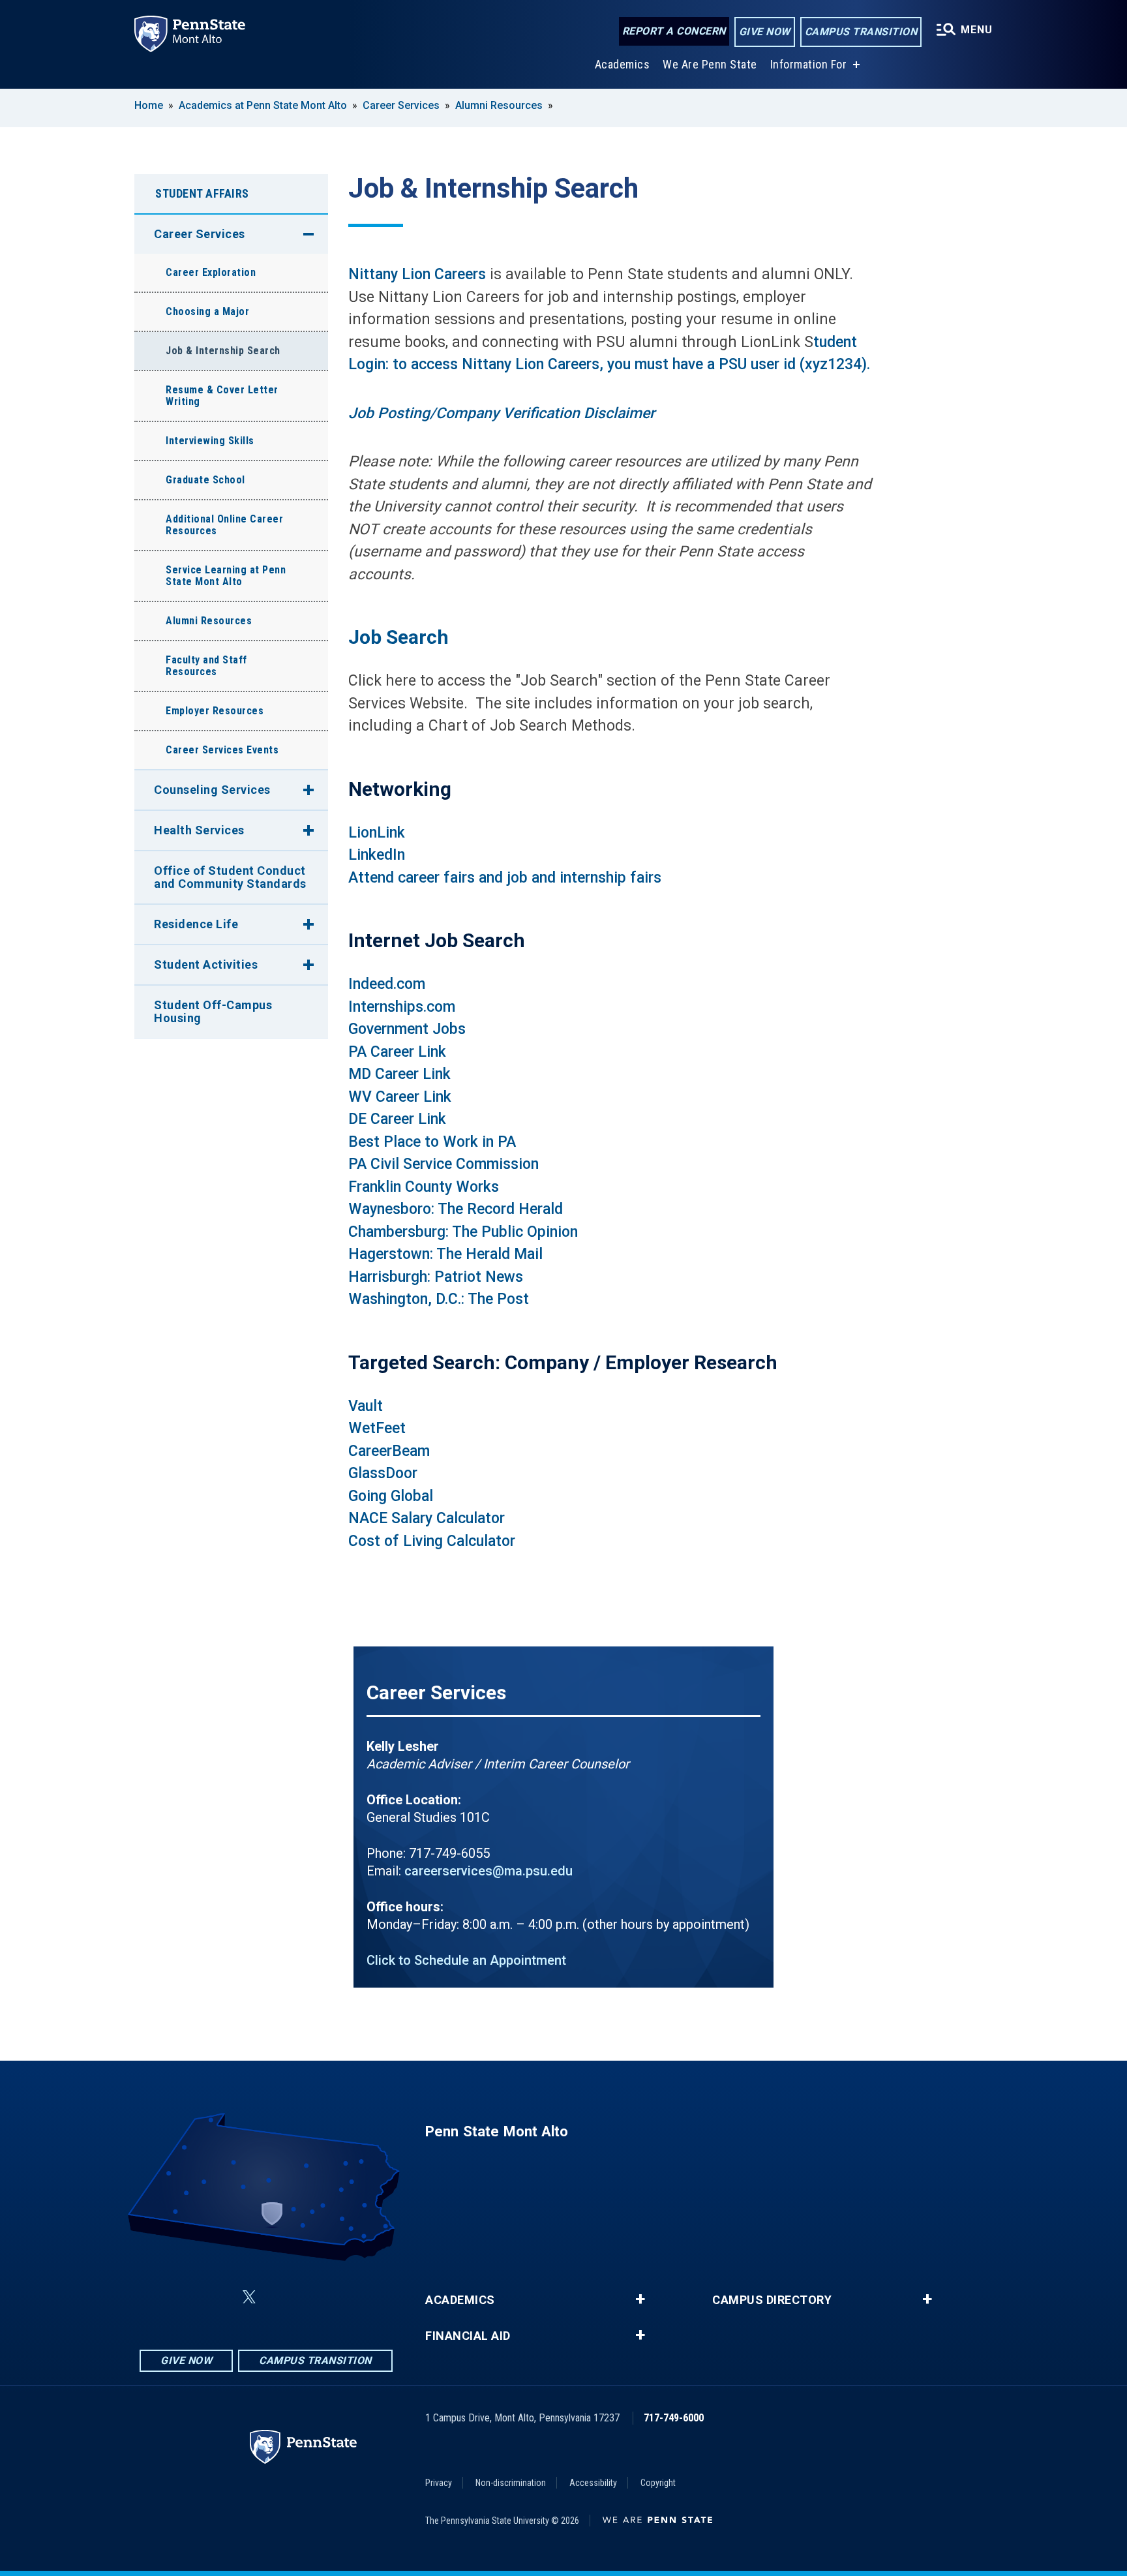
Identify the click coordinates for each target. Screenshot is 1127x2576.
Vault (366, 1406)
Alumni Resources (499, 105)
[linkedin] (218, 2297)
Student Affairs (202, 193)
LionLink (377, 833)
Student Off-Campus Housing (213, 1011)
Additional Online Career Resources (224, 525)
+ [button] (640, 2299)
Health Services (199, 830)
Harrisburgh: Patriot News (436, 1277)
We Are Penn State (710, 64)
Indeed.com (387, 984)
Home (149, 105)
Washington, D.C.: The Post (439, 1299)
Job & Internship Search (223, 351)
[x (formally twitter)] (249, 2297)
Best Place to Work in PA (432, 1142)
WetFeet (377, 1428)
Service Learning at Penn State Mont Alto (226, 576)
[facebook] (184, 2297)
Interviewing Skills (210, 441)
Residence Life (196, 924)
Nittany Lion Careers (417, 274)
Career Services (401, 105)
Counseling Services (212, 790)
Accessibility (593, 2483)
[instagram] (348, 2297)
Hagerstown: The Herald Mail (445, 1254)
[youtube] (314, 2297)
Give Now (765, 32)
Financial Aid (468, 2336)
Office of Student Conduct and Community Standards (230, 877)
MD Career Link (399, 1074)
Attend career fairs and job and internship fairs (505, 878)
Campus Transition (861, 32)
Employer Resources (215, 711)
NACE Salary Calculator (427, 1518)
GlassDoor (383, 1473)
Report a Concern (674, 31)
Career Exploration (211, 272)
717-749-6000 (674, 2418)
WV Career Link (400, 1097)
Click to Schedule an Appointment (466, 1960)
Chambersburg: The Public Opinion (463, 1232)
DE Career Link (397, 1119)
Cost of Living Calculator (432, 1541)
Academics (623, 64)
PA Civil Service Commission (443, 1164)
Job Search (398, 637)
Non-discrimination (511, 2483)
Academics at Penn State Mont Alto (263, 105)
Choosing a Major (207, 311)
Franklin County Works (424, 1187)
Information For (809, 64)
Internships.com (402, 1007)
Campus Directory (772, 2300)
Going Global (391, 1496)
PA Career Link (397, 1052)
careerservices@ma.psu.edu (488, 1871)
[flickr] (280, 2297)
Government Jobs (407, 1029)
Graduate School (205, 480)
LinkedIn (377, 855)
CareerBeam (389, 1451)
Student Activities (206, 964)
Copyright (658, 2483)
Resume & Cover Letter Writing (222, 396)
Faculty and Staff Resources (206, 666)
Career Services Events (222, 750)
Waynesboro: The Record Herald (456, 1209)
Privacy (439, 2483)
